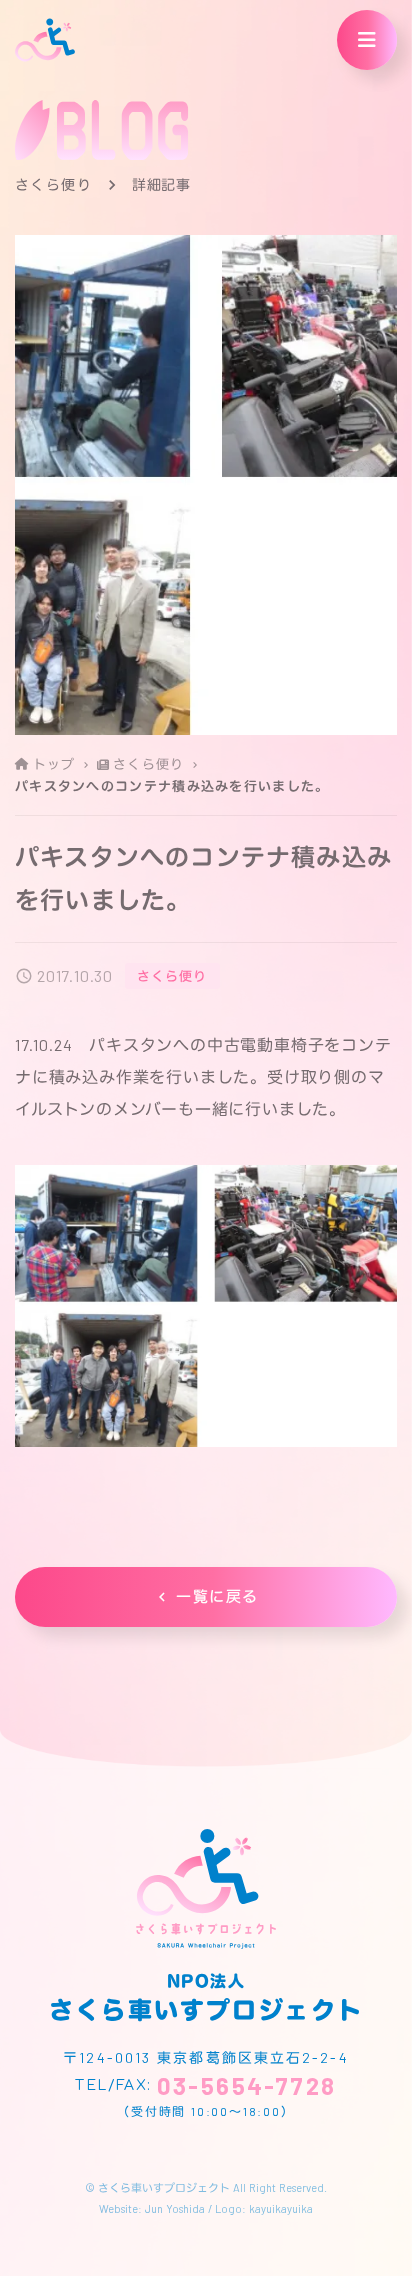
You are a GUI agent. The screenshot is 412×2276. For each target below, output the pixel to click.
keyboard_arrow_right (86, 765)
